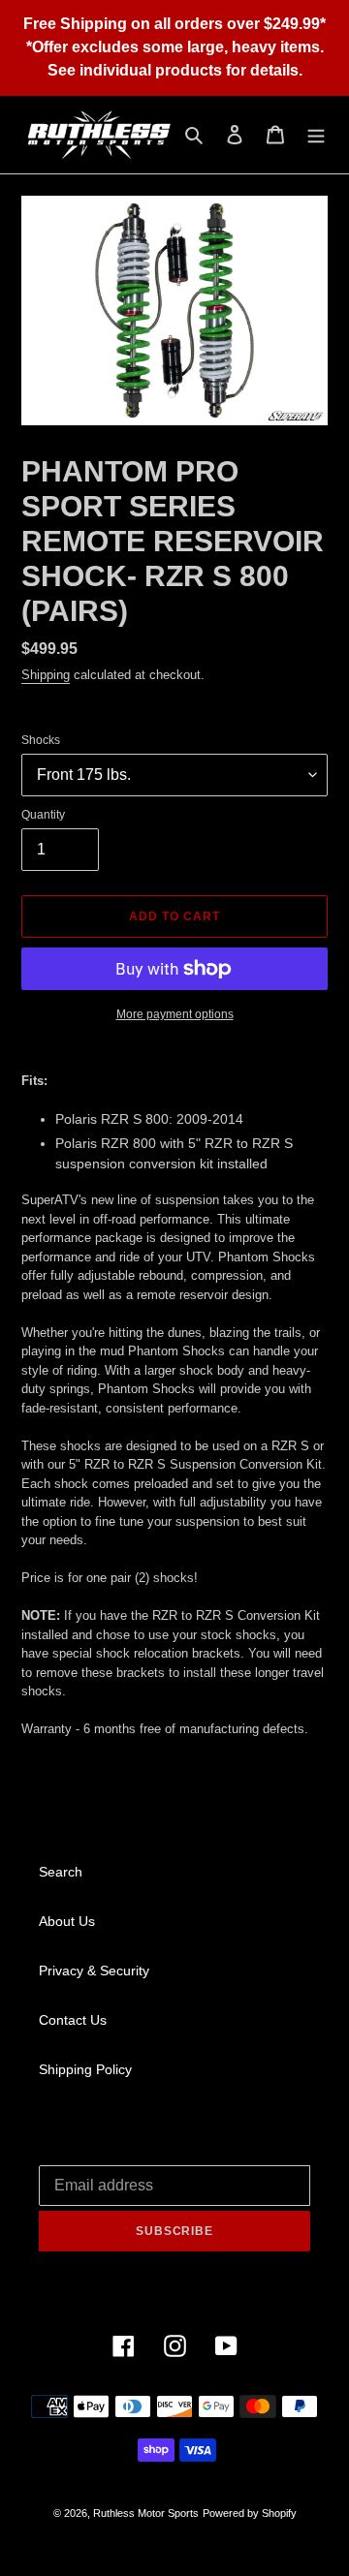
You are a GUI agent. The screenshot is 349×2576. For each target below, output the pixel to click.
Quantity (43, 815)
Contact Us (73, 2020)
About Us (67, 1921)
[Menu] (316, 134)
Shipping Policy (85, 2069)
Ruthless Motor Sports (146, 2513)
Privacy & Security (94, 1971)
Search (61, 1872)
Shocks (41, 740)
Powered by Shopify (250, 2513)
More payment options (175, 1014)
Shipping (46, 675)
